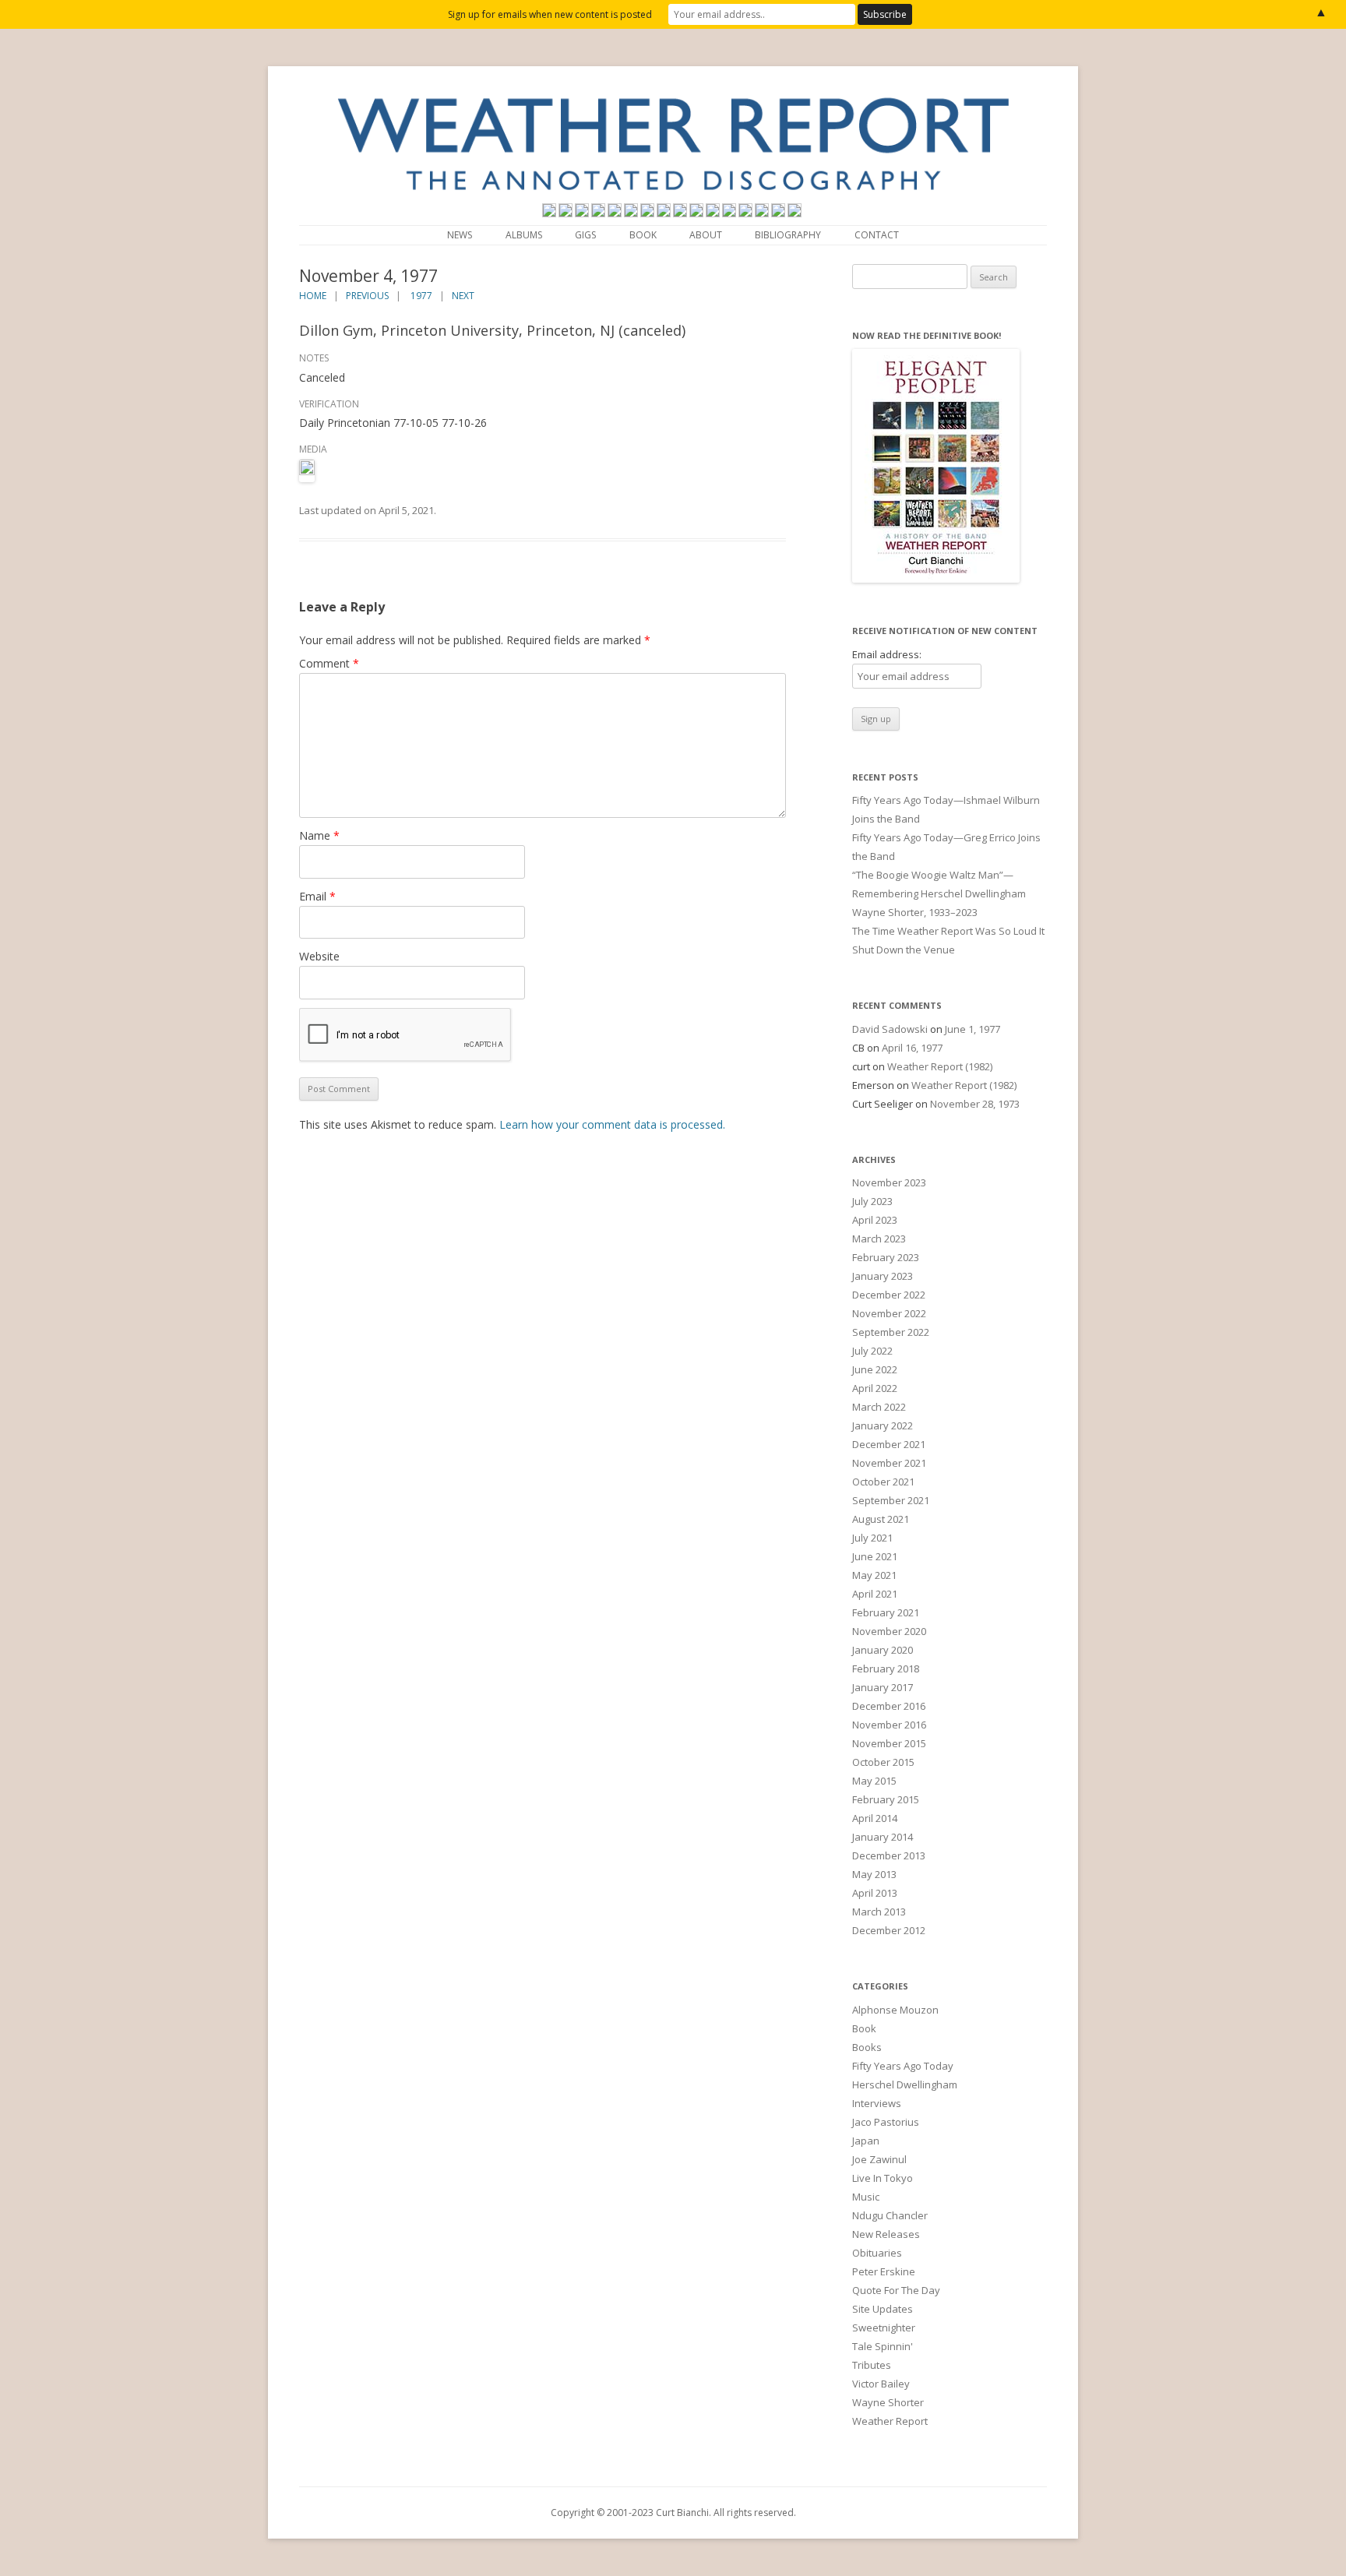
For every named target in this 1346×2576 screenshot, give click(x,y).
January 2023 (883, 1276)
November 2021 (889, 1463)
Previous (367, 296)
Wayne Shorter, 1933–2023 (915, 912)
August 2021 (881, 1519)
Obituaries (877, 2253)
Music (866, 2197)
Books (867, 2047)
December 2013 (889, 1855)
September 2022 (891, 1332)
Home (313, 296)
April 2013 (875, 1893)
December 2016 (889, 1706)
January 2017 (883, 1687)
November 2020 (889, 1631)
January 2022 (883, 1425)
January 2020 (883, 1650)
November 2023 (889, 1182)
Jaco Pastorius (886, 2122)
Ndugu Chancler (890, 2215)
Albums (524, 235)
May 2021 (874, 1575)
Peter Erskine (884, 2271)
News (460, 235)
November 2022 (889, 1313)
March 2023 (879, 1239)
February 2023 (886, 1257)
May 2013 (874, 1874)
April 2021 (875, 1594)
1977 (421, 296)
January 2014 (883, 1837)
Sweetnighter (884, 2328)
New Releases (886, 2234)
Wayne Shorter (888, 2402)
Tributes (872, 2365)
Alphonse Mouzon (895, 2010)
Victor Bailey (881, 2384)
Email (317, 896)
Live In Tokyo (883, 2178)
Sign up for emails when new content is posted (550, 14)
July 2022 (872, 1351)
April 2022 (875, 1388)
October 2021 (883, 1482)
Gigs (585, 235)
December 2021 (889, 1444)
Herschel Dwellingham (905, 2084)
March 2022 (879, 1407)
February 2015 (886, 1799)
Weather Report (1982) (940, 1066)
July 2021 (872, 1538)
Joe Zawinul (879, 2159)
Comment (329, 663)
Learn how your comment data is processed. (612, 1124)
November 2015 (889, 1743)
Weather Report (890, 2421)
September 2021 (891, 1500)
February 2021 (886, 1612)
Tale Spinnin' (883, 2346)
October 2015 (883, 1762)
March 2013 (879, 1912)
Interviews (877, 2103)
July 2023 (872, 1201)
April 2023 (875, 1220)
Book (643, 235)
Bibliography (788, 235)
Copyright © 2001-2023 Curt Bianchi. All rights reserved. (673, 2513)
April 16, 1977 (912, 1048)
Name (319, 835)
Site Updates (883, 2309)
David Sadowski (890, 1029)
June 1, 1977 (973, 1029)
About (706, 235)
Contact (877, 235)
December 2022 (889, 1295)
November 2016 (889, 1725)
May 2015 (874, 1781)
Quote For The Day (896, 2290)
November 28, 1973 (975, 1104)
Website (319, 956)
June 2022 (875, 1369)
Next (463, 296)
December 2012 (889, 1930)
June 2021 (875, 1556)
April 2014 (875, 1818)
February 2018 (886, 1669)
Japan (866, 2141)
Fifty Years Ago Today (903, 2066)
